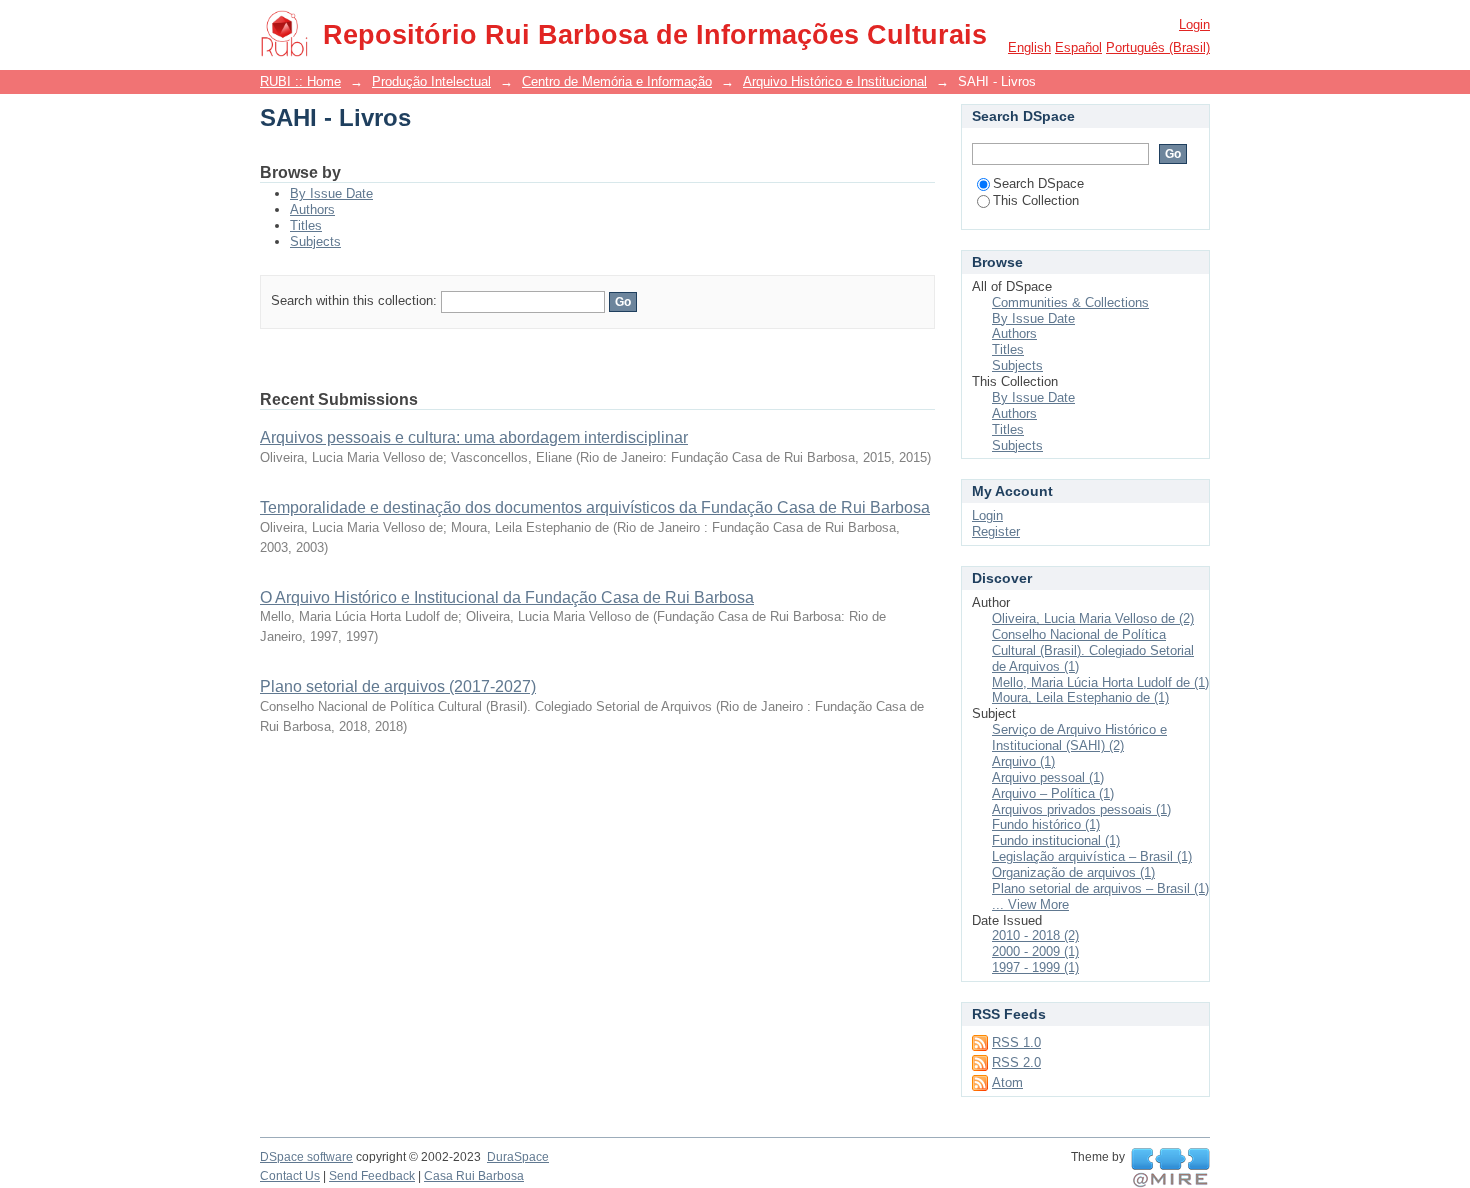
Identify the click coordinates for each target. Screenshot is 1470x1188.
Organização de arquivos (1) (1073, 872)
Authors (312, 209)
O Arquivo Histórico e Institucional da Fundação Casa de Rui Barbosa (507, 597)
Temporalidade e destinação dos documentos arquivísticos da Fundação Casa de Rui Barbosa (595, 507)
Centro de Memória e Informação (617, 81)
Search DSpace (1038, 183)
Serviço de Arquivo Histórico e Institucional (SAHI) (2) (1079, 737)
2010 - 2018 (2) (1035, 935)
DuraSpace (518, 1157)
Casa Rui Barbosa (474, 1176)
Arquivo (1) (1023, 761)
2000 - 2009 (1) (1035, 951)
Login (1194, 24)
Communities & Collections (1070, 302)
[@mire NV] (1170, 1168)
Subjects (315, 241)
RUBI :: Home (300, 81)
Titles (306, 225)
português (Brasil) (1158, 47)
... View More (1030, 904)
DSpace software (306, 1157)
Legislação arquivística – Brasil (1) (1092, 856)
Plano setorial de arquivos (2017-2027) (398, 686)
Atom (1007, 1082)
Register (996, 531)
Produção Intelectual (431, 81)
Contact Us (290, 1176)
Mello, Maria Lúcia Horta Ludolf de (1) (1100, 682)
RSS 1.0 (1016, 1042)
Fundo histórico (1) (1046, 824)
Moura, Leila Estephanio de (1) (1080, 697)
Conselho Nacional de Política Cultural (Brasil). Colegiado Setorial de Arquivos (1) (1093, 650)
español (1078, 47)
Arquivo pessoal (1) (1048, 777)
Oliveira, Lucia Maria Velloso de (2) (1093, 618)
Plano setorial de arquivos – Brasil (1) (1100, 888)
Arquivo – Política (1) (1053, 793)
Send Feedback (372, 1176)
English (1029, 47)
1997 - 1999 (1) (1035, 967)
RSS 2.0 (1016, 1062)
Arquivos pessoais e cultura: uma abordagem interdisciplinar (474, 437)
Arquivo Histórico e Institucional (835, 81)
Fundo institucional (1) (1056, 840)
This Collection (1036, 200)
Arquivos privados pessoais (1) (1081, 809)
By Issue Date (331, 193)
